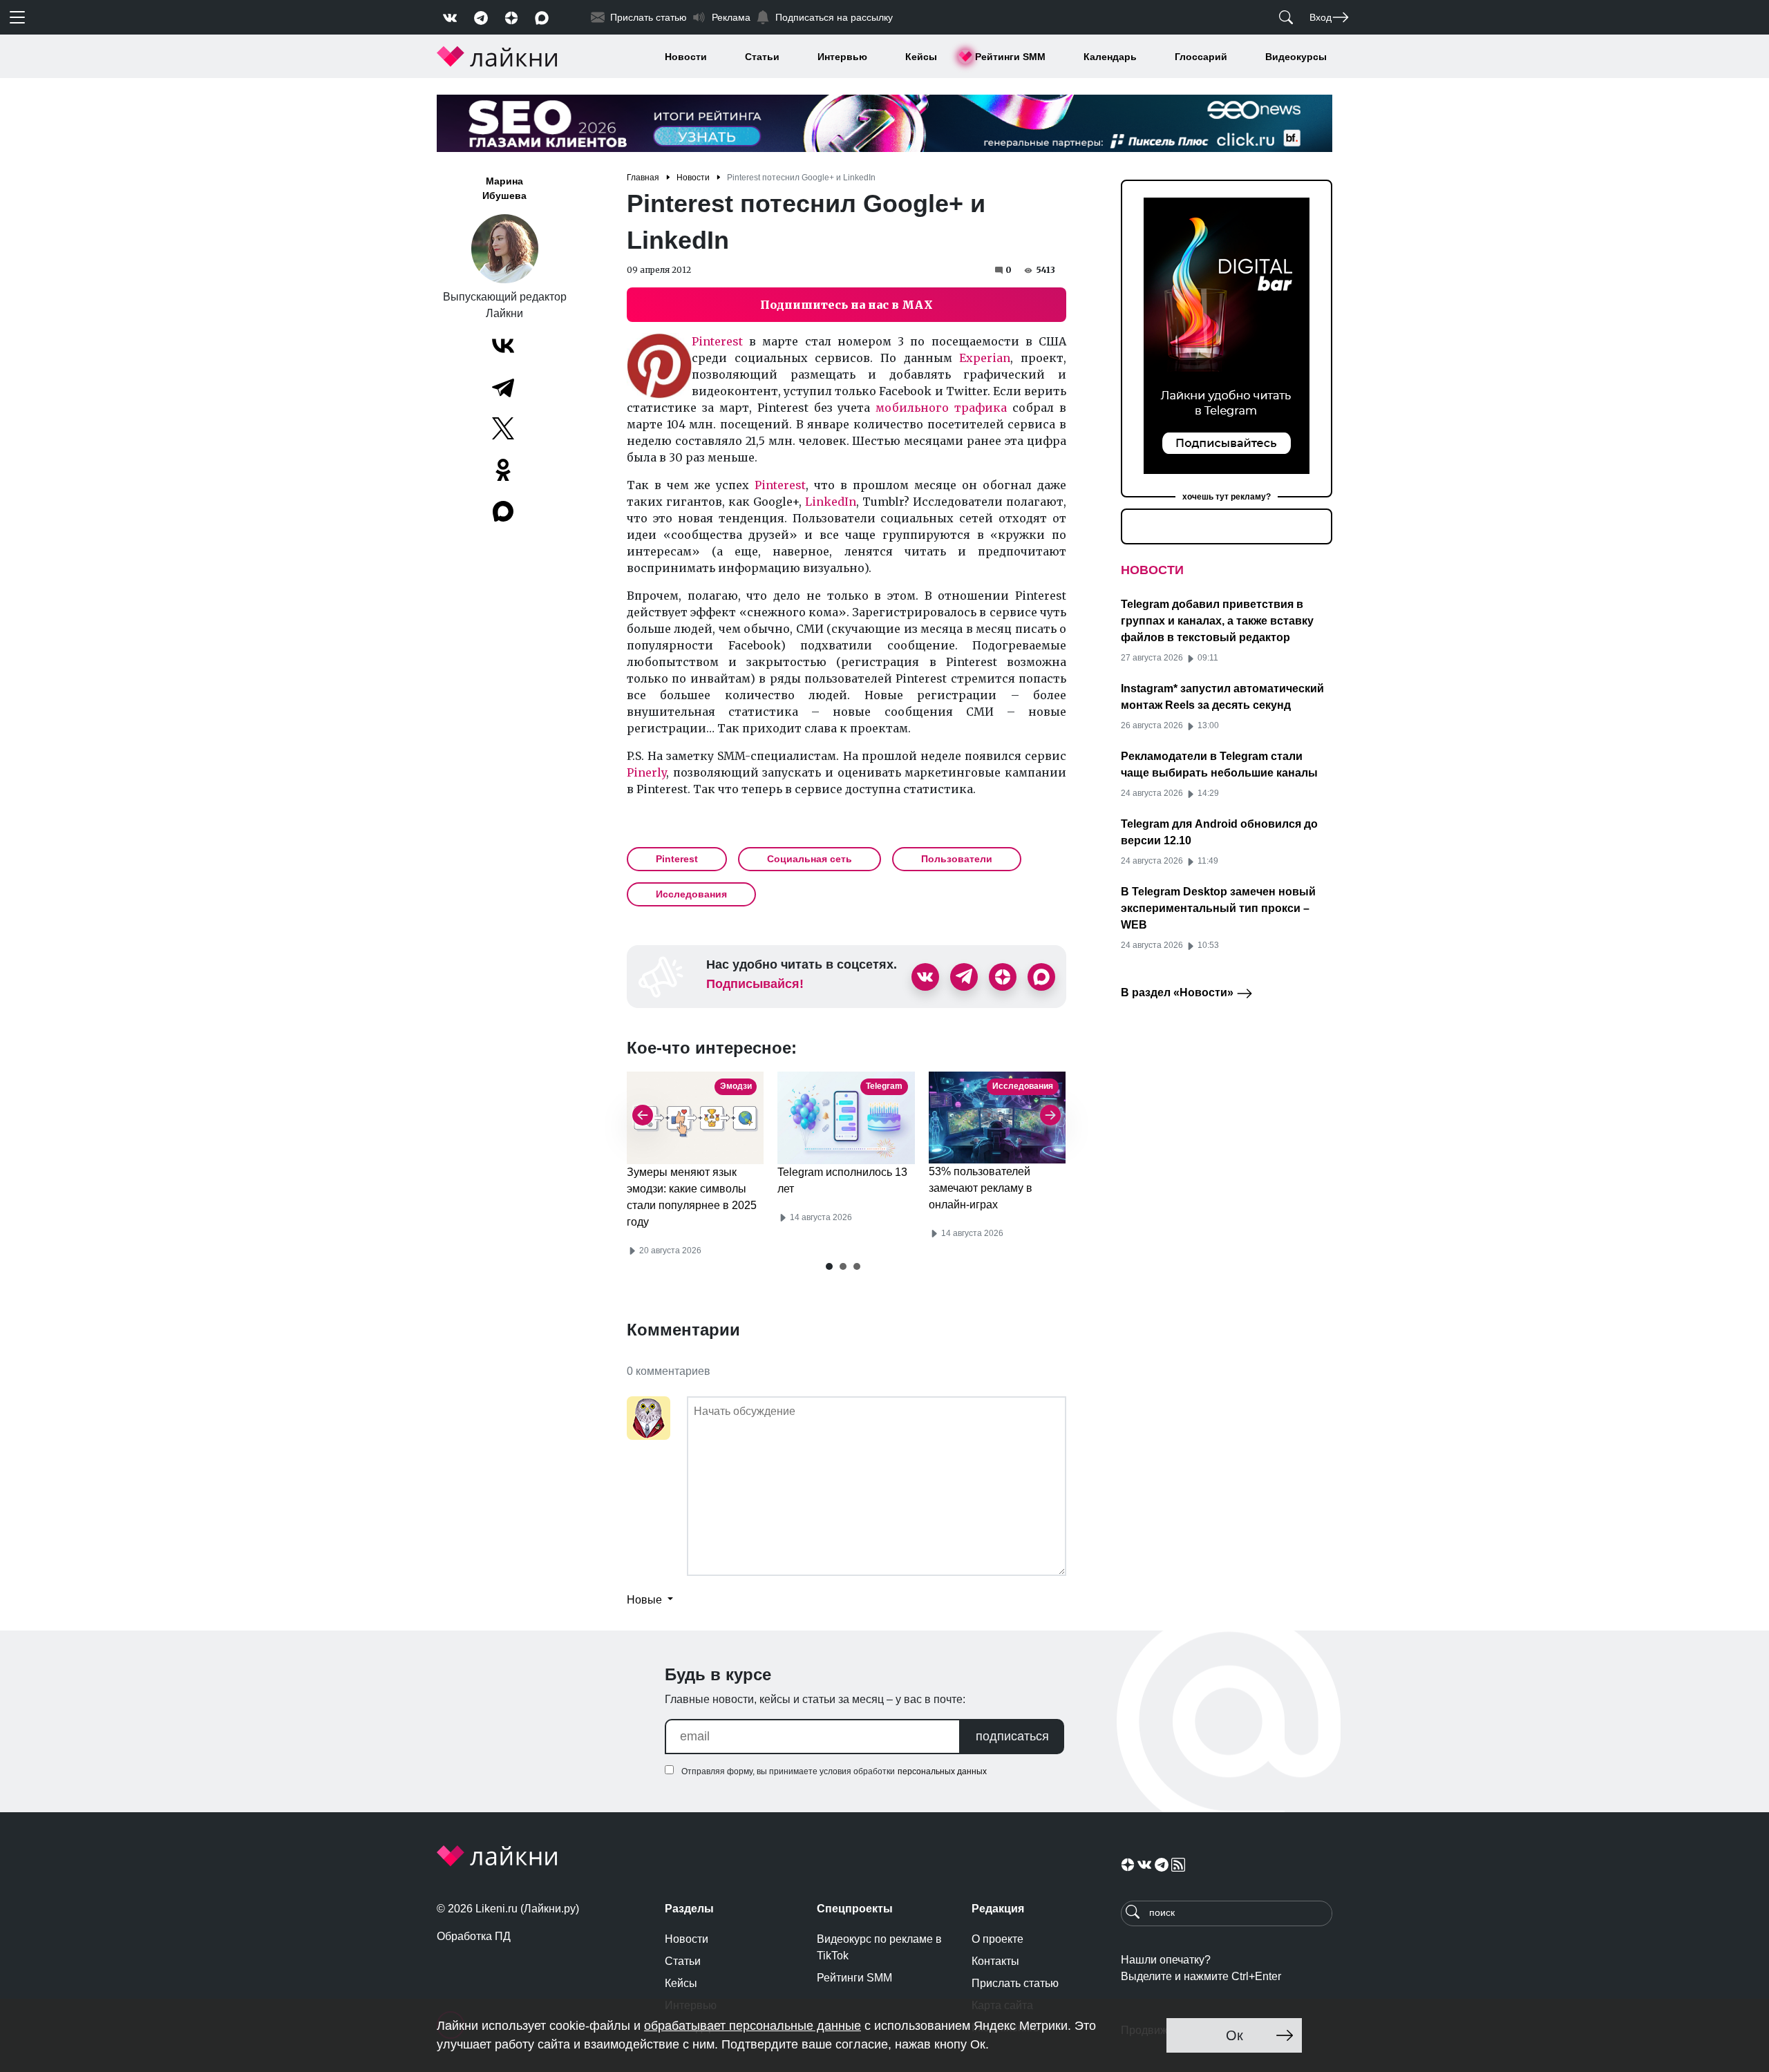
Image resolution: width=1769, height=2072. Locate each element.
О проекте (997, 1939)
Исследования (691, 894)
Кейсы (921, 57)
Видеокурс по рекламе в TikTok (879, 1947)
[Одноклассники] (503, 470)
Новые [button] (646, 1600)
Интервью (842, 57)
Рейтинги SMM (1010, 57)
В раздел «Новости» (1179, 992)
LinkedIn (831, 502)
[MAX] (504, 511)
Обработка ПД (474, 1936)
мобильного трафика (941, 408)
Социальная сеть (810, 859)
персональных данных (942, 1771)
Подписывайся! (755, 984)
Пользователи (957, 859)
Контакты (995, 1961)
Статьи (762, 57)
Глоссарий (1201, 57)
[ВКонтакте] (503, 345)
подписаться (1012, 1736)
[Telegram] (503, 387)
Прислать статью (1015, 1983)
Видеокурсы (1296, 57)
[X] (503, 428)
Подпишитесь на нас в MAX (846, 305)
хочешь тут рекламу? (1227, 497)
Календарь (1110, 57)
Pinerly (646, 772)
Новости (686, 57)
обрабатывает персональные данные (753, 2026)
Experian (985, 358)
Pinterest (717, 341)
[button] (829, 1266)
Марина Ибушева (504, 188)
